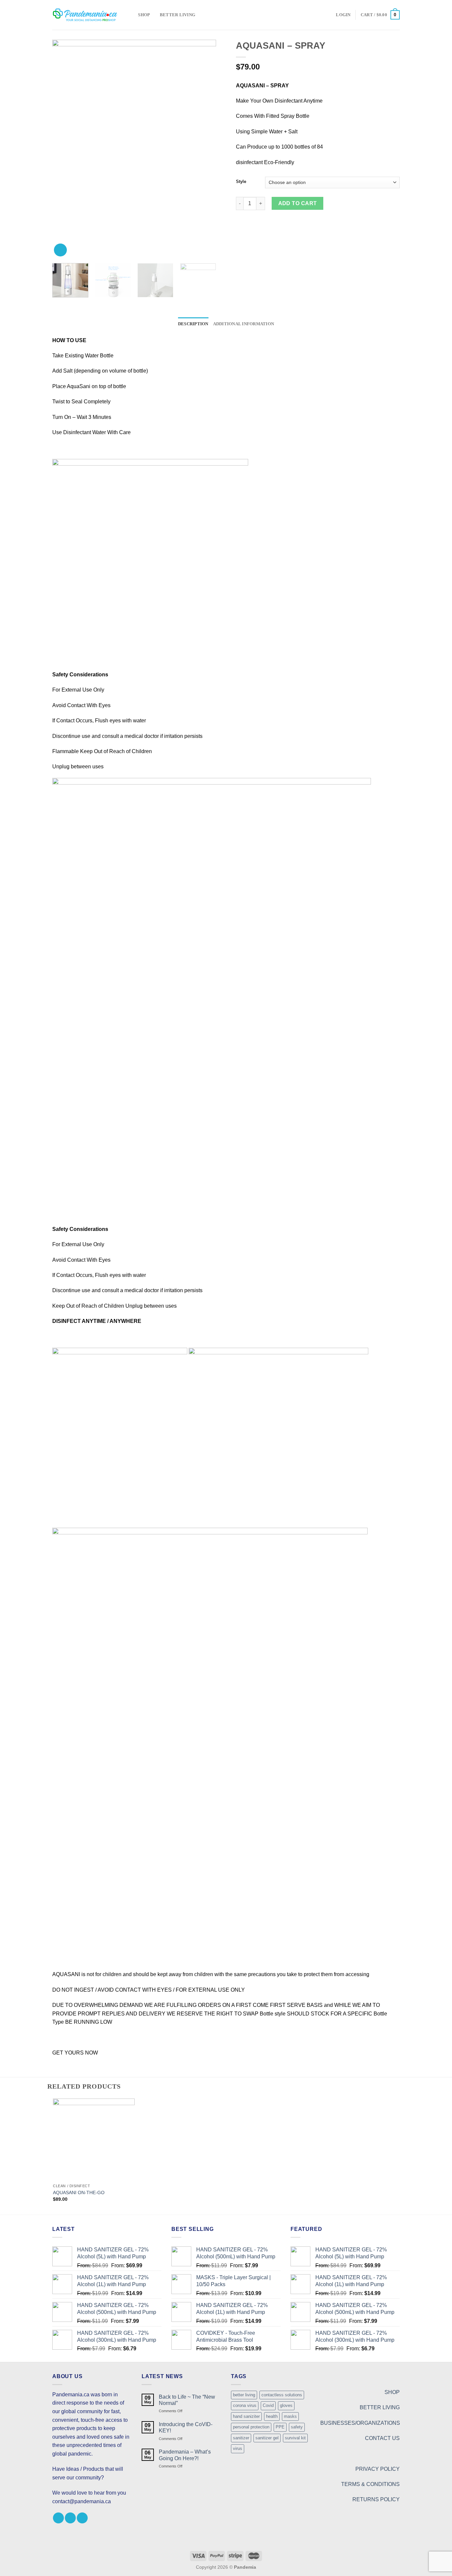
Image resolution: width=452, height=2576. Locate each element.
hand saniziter (246, 2416)
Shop (144, 15)
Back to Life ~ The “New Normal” (187, 2400)
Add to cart (298, 203)
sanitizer (241, 2438)
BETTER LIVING (380, 2407)
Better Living (178, 15)
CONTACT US (382, 2438)
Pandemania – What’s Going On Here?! (185, 2455)
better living (244, 2395)
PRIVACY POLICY (378, 2469)
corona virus (245, 2405)
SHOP (392, 2392)
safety (297, 2427)
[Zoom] (60, 250)
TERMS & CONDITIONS (370, 2484)
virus (238, 2448)
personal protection (251, 2427)
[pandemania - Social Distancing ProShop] (85, 15)
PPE (280, 2427)
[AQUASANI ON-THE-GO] (94, 2139)
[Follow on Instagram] (70, 2518)
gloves (286, 2405)
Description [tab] (193, 324)
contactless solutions (282, 2395)
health (272, 2416)
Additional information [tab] (244, 324)
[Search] (131, 15)
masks (290, 2416)
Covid (268, 2405)
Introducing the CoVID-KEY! (186, 2427)
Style (241, 182)
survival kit (295, 2438)
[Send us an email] (82, 2518)
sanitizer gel (267, 2438)
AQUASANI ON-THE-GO (79, 2192)
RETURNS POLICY (376, 2499)
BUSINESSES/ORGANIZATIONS (360, 2423)
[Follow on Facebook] (58, 2518)
